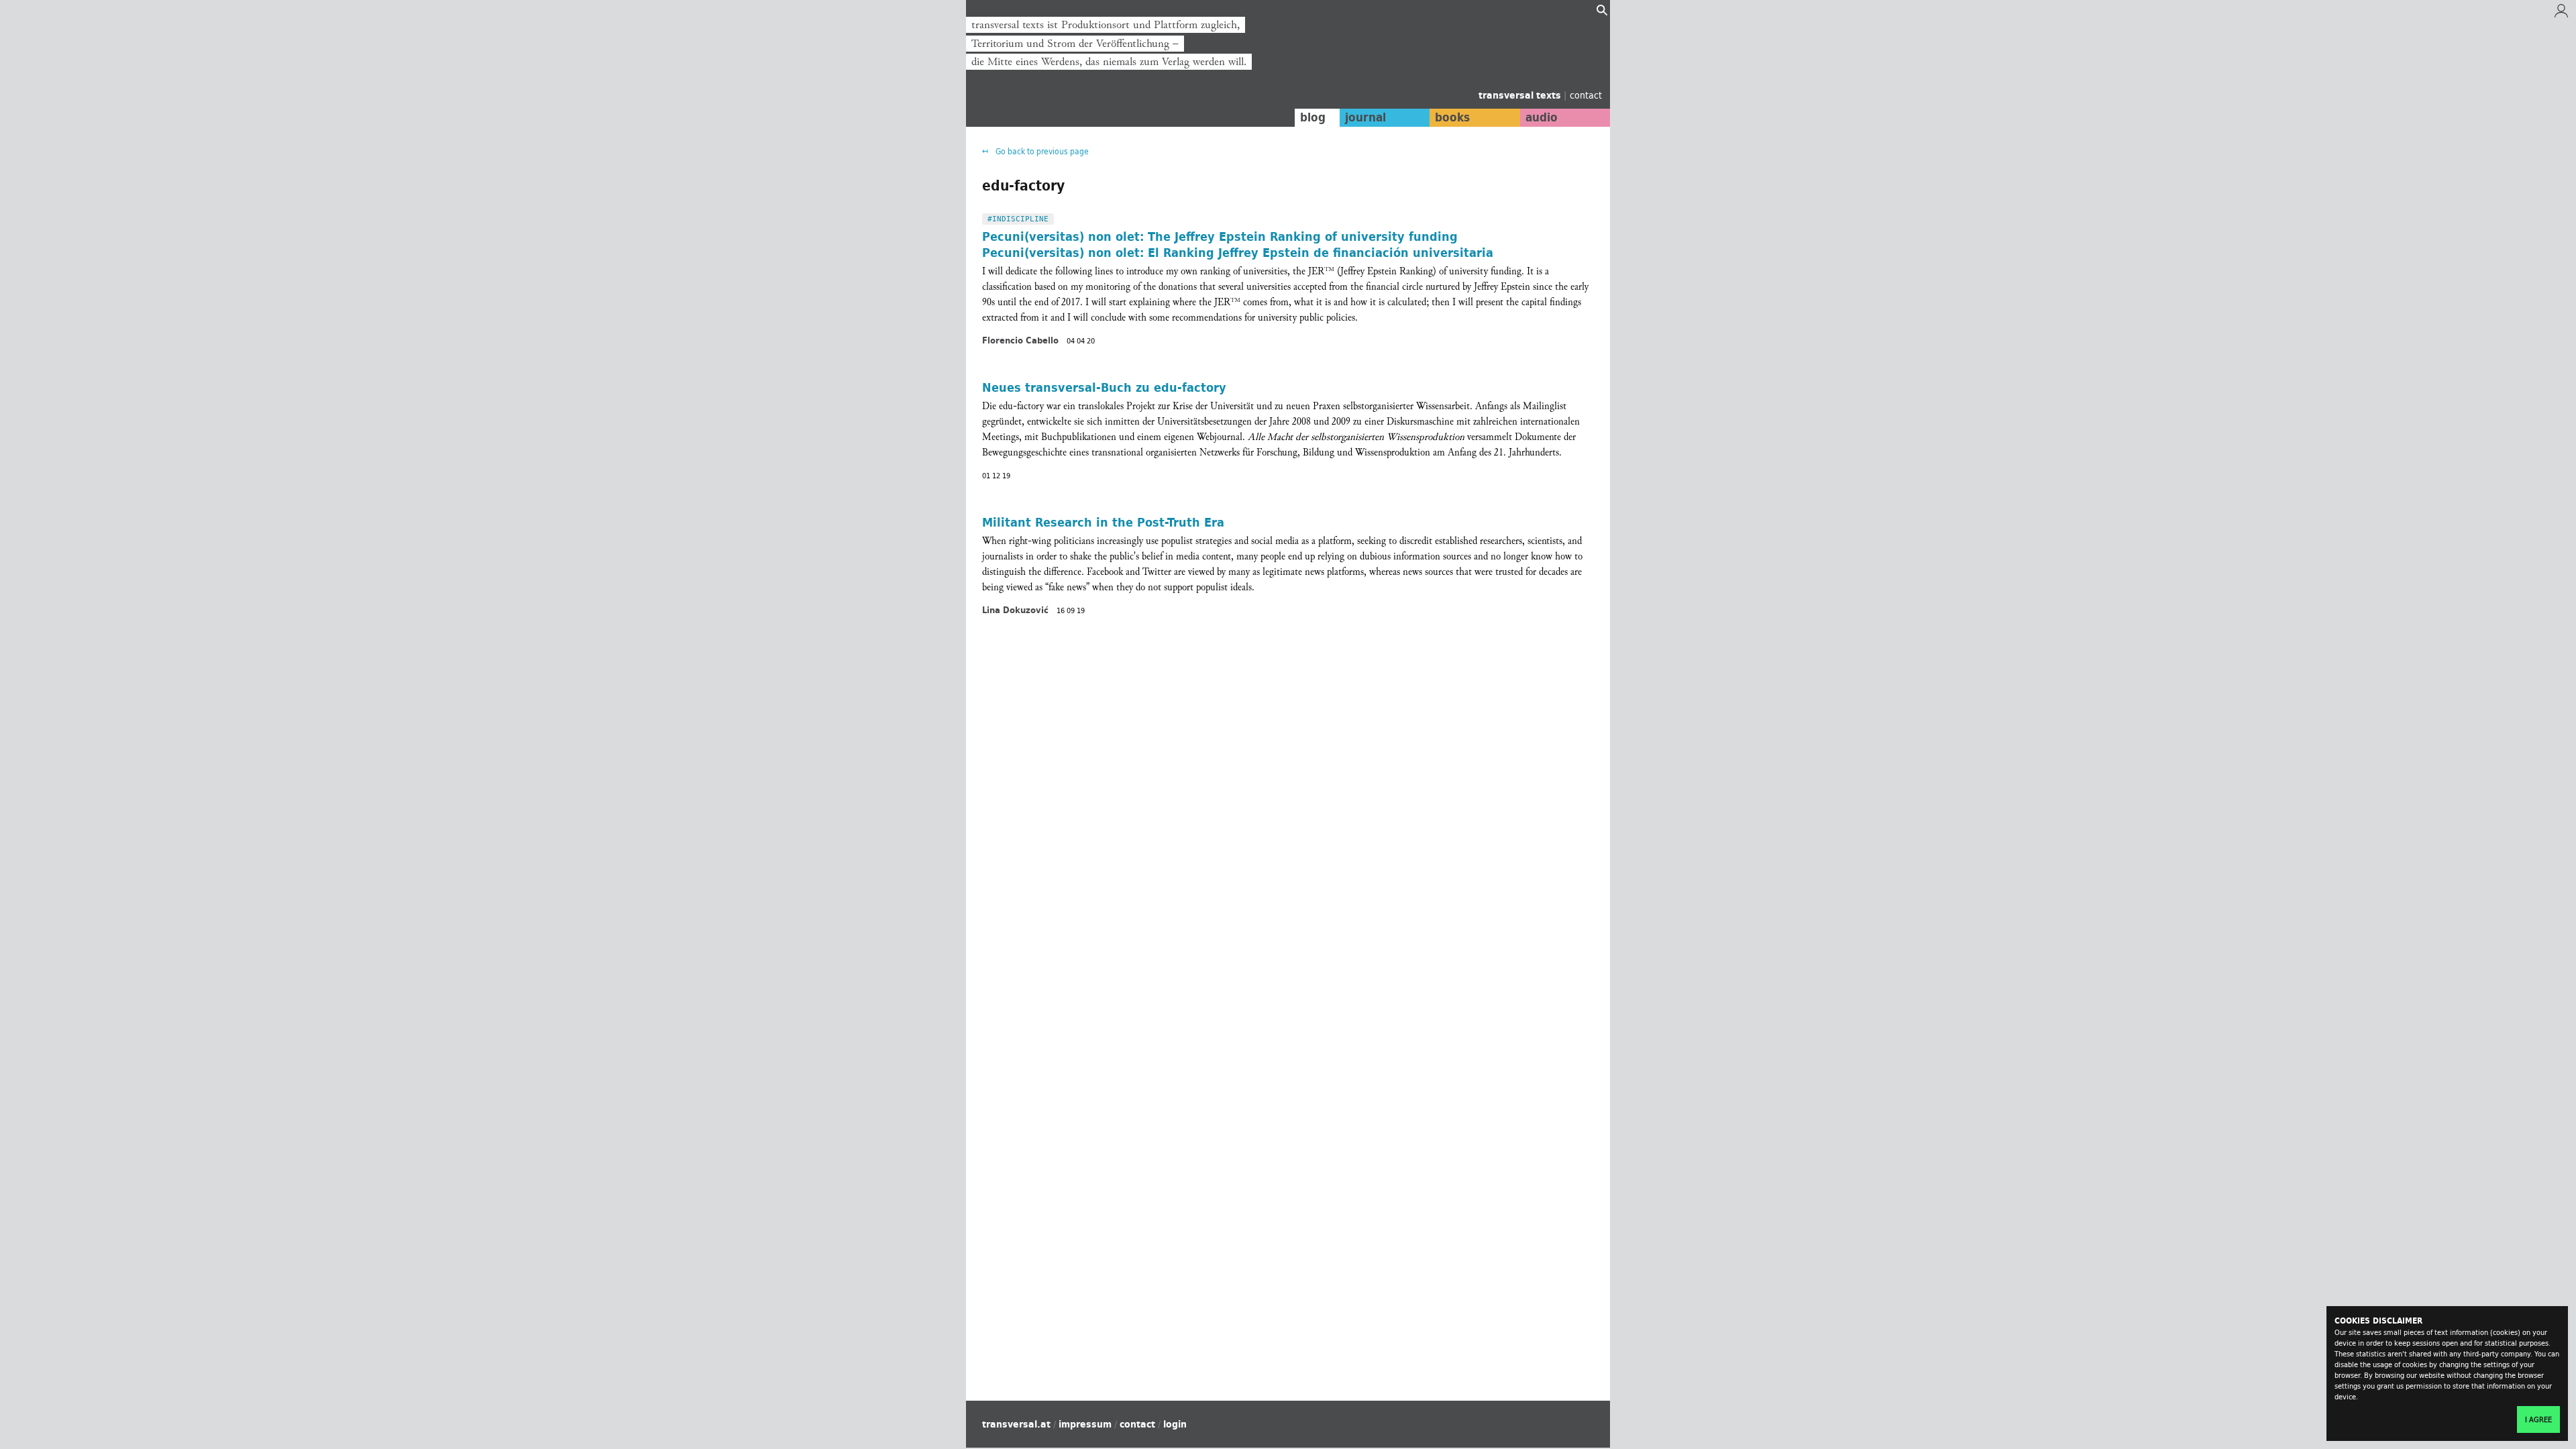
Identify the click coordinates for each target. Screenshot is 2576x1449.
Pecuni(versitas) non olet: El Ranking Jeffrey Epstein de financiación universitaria (1238, 252)
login (1175, 1424)
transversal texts (1521, 95)
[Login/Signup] (2561, 14)
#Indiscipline (1018, 219)
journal (1365, 117)
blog (1313, 117)
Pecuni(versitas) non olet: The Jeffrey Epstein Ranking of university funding (1220, 236)
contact (1586, 95)
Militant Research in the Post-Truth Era (1103, 522)
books (1452, 117)
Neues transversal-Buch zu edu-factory (1104, 387)
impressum (1085, 1424)
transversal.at (1016, 1424)
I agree (2538, 1419)
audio (1542, 117)
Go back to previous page (1041, 151)
